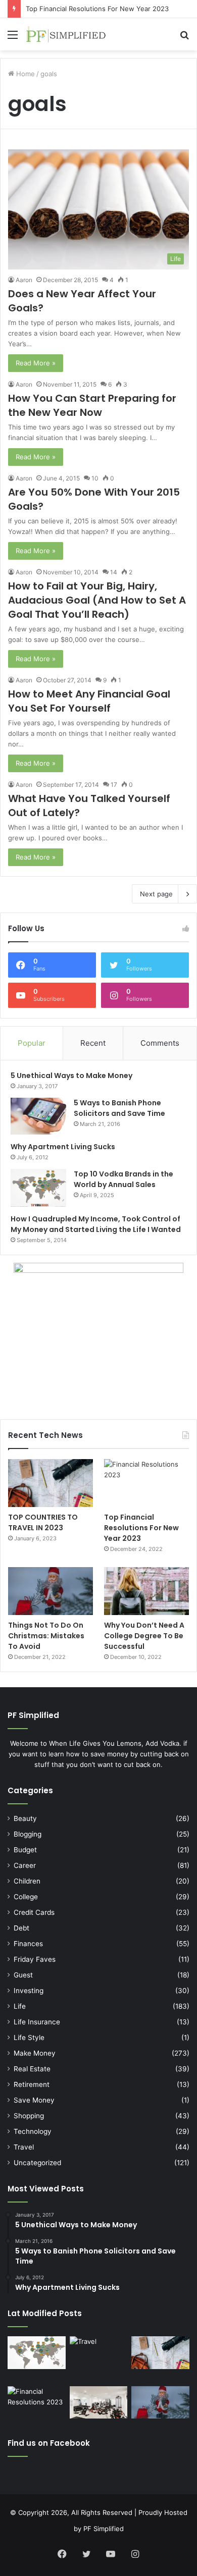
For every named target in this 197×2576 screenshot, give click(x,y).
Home (24, 74)
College (26, 1897)
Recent (93, 1043)
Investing (29, 1991)
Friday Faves (35, 1959)
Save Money (34, 2100)
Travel (24, 2147)
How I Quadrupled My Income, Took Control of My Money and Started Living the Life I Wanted (96, 1224)
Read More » (36, 363)
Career (25, 1865)
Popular (32, 1043)
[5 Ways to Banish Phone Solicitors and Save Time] (38, 1116)
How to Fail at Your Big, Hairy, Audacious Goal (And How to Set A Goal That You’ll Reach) (97, 600)
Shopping (29, 2116)
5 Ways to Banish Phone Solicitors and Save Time (119, 1108)
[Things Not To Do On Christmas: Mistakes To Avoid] (51, 1591)
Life (20, 2006)
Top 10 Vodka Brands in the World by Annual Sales (124, 1179)
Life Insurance (37, 2022)
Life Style (29, 2037)
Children (27, 1881)
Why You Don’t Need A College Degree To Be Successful (144, 1636)
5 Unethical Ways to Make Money (71, 1076)
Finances (28, 1944)
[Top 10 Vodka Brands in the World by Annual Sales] (38, 1188)
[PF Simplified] (66, 34)
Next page (156, 894)
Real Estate (32, 2069)
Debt (21, 1928)
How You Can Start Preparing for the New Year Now (92, 405)
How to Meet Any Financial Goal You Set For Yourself (89, 701)
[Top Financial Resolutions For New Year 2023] (146, 1483)
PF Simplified (104, 2529)
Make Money (35, 2053)
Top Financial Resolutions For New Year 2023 (97, 9)
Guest (23, 1975)
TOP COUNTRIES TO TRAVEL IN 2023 (43, 1522)
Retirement (32, 2084)
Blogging (28, 1834)
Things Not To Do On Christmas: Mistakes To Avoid (46, 1636)
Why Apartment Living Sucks (63, 1147)
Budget (25, 1850)
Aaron (24, 280)
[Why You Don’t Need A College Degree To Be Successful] (146, 1591)
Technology (33, 2131)
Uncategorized (37, 2163)
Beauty (25, 1818)
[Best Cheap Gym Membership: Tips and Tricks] (99, 2403)
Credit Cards (34, 1912)
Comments (160, 1043)
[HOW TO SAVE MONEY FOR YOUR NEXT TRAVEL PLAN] (99, 2359)
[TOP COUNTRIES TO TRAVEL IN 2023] (51, 1483)
